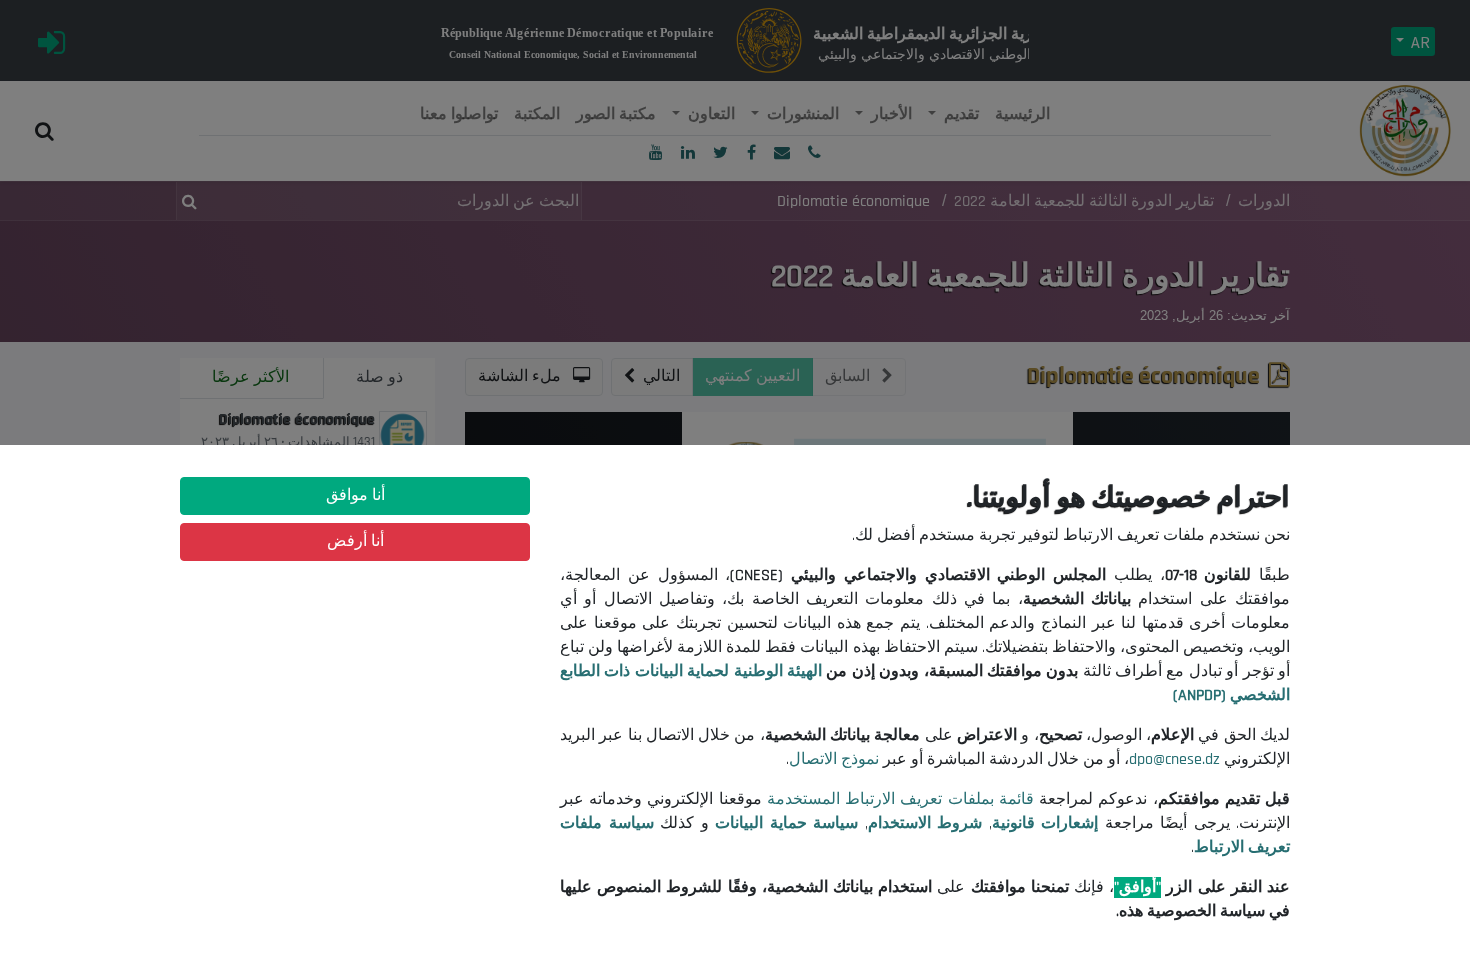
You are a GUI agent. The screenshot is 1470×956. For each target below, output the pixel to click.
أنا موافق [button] (355, 495)
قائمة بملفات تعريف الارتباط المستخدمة (900, 799)
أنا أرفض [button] (355, 541)
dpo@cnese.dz (1174, 759)
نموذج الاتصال (834, 759)
